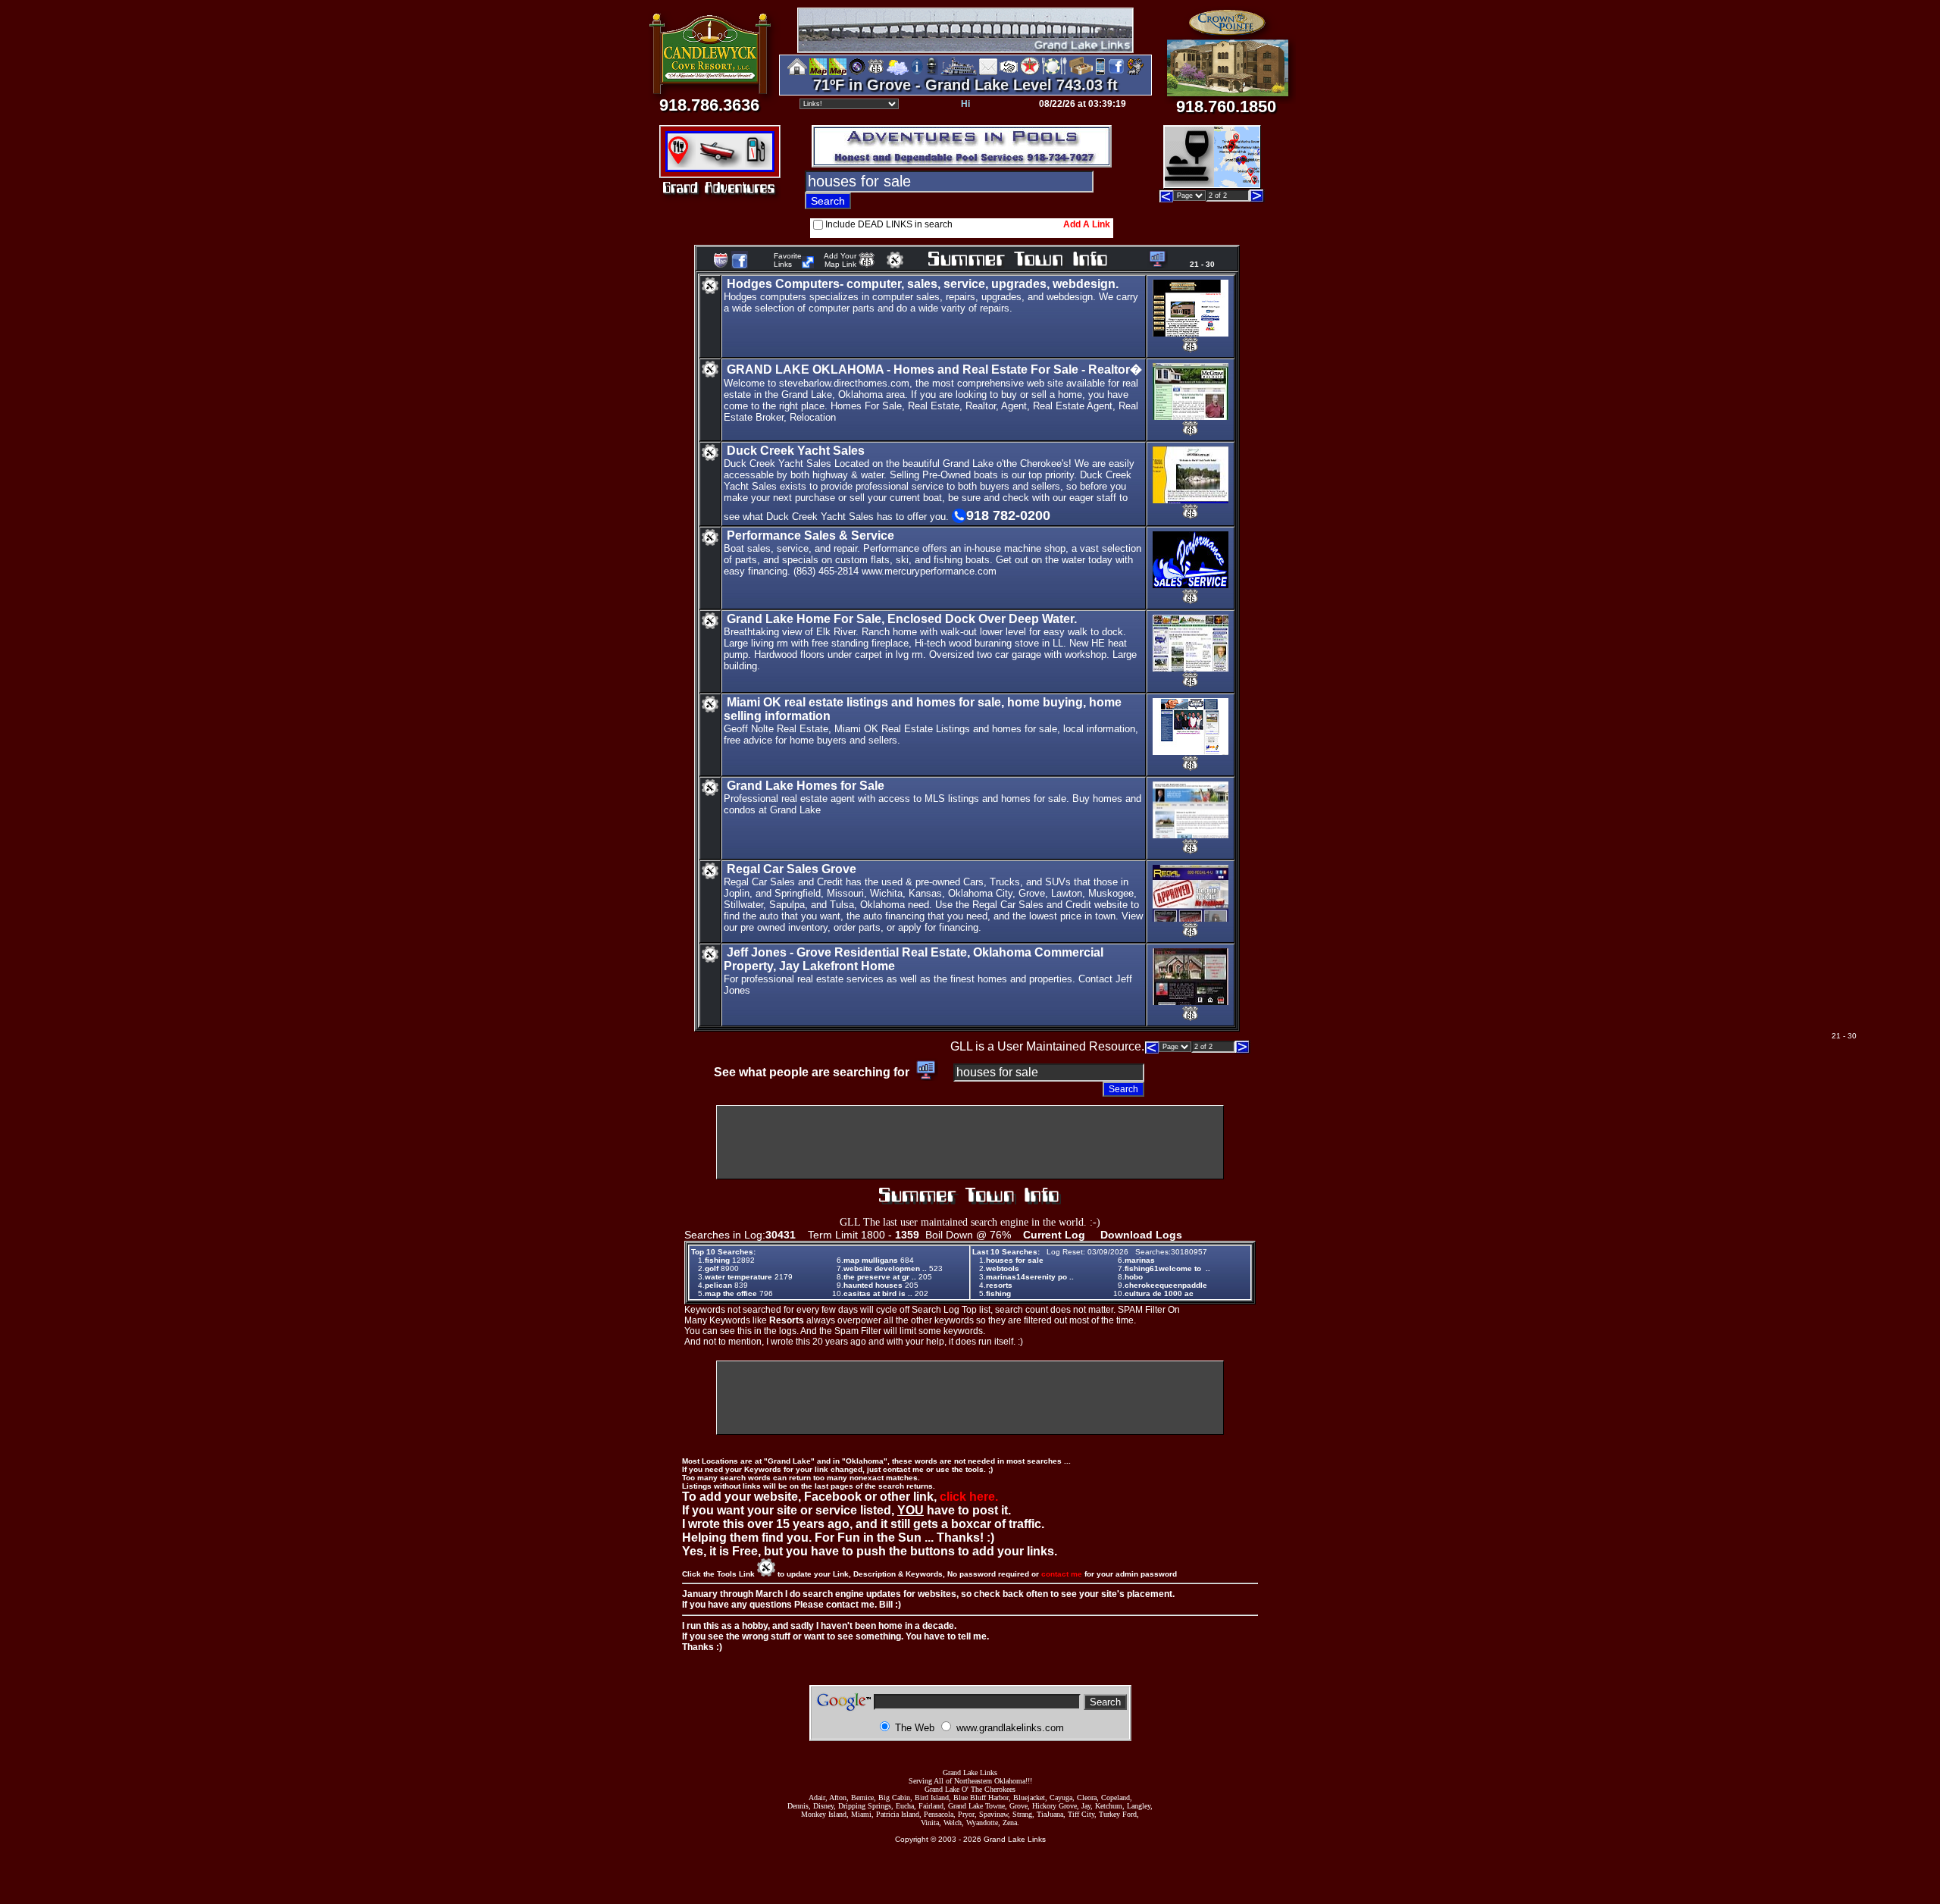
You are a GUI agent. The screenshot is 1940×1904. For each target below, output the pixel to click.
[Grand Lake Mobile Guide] (1100, 72)
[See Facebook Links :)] (740, 266)
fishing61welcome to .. (1167, 1268)
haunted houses (873, 1285)
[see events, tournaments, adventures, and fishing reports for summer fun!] (1036, 260)
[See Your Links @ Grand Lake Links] (808, 264)
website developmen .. (885, 1268)
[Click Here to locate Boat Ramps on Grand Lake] (719, 163)
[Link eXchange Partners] (1009, 72)
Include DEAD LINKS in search (889, 224)
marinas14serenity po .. (1030, 1277)
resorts (999, 1285)
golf (712, 1268)
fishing (717, 1260)
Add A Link (1087, 224)
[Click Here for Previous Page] (1166, 198)
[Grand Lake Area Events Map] (838, 72)
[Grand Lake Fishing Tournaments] (818, 72)
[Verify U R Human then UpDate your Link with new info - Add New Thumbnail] (895, 264)
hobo (1134, 1277)
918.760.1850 (1226, 106)
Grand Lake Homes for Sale (806, 786)
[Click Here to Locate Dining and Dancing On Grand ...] (682, 163)
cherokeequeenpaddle (1166, 1285)
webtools (1003, 1268)
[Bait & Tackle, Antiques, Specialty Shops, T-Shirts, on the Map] (1081, 72)
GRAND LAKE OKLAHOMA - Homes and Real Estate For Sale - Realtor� (934, 370)
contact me (1062, 1574)
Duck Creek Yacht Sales (796, 451)
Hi (965, 104)
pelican (718, 1285)
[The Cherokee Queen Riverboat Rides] (959, 72)
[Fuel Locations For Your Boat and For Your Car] (1030, 72)
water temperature (738, 1277)
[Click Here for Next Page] (1257, 198)
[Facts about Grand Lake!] (917, 72)
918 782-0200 (1008, 515)
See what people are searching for (813, 1072)
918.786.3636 (709, 105)
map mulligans (871, 1260)
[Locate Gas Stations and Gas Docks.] (758, 163)
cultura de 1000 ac (1159, 1293)
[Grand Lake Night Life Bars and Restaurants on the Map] (1212, 183)
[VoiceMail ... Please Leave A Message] (932, 72)
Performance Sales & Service (810, 535)
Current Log (1054, 1235)
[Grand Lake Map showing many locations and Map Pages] (876, 72)
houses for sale (1015, 1260)
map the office (731, 1293)
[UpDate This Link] (710, 291)
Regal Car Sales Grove (792, 869)
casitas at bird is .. (878, 1293)
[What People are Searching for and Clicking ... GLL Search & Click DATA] (1155, 264)
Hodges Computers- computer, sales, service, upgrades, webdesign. (923, 284)
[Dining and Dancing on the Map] (1054, 72)
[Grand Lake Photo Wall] (857, 72)
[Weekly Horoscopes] (1135, 72)
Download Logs (1141, 1235)
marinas (1140, 1260)
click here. (969, 1497)
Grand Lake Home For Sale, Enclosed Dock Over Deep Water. (902, 619)
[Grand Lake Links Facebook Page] (1116, 72)
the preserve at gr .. (880, 1277)
